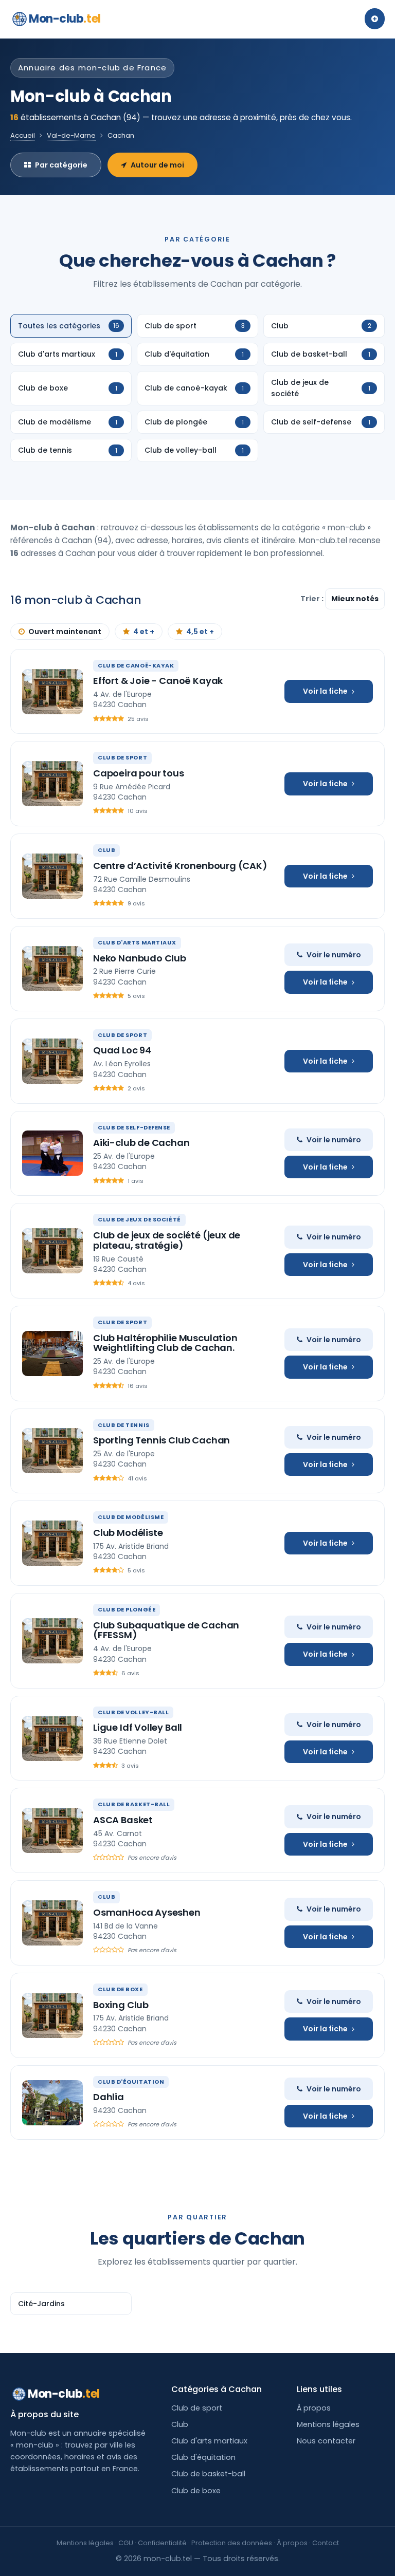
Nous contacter (326, 2441)
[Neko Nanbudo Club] (52, 969)
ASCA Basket (123, 1820)
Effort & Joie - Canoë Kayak (158, 681)
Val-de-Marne (71, 135)
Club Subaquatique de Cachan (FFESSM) (166, 1630)
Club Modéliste (128, 1533)
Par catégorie (61, 165)
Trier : (313, 599)
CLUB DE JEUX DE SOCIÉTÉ (139, 1219)
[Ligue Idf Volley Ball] (52, 1738)
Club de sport (197, 2408)
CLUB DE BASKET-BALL (134, 1804)
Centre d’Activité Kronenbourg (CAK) (180, 866)
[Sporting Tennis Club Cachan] (52, 1451)
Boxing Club (121, 2005)
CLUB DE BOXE (120, 1989)
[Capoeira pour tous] (52, 784)
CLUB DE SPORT (122, 757)
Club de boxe (196, 2491)
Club (180, 2424)
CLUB (106, 850)
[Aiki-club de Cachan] (52, 1153)
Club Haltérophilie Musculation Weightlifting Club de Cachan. (165, 1343)
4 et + (144, 632)
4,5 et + (200, 632)
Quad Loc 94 (122, 1050)
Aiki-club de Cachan (141, 1143)
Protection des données (232, 2543)
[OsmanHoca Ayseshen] (52, 1923)
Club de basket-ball (208, 2474)
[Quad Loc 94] (52, 1061)
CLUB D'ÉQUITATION (131, 2082)
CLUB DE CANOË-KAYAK (136, 665)
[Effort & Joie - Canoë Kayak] (52, 692)
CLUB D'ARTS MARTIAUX (137, 942)
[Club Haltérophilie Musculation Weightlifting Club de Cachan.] (52, 1354)
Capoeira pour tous (139, 773)
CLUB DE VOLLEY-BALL (133, 1712)
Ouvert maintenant (65, 632)
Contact (326, 2543)
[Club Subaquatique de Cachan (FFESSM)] (52, 1641)
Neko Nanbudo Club (140, 958)
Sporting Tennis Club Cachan (161, 1440)
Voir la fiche (325, 691)
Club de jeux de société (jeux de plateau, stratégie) (167, 1240)
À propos (314, 2408)
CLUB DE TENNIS (124, 1425)
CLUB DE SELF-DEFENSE (134, 1127)
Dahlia (109, 2097)
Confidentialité (162, 2543)
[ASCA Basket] (52, 1830)
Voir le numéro (334, 955)
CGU (126, 2543)
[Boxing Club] (52, 2015)
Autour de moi (157, 165)
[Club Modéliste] (52, 1543)
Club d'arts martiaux (209, 2441)
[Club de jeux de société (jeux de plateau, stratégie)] (52, 1251)
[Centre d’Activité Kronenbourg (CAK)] (52, 876)
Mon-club (65, 19)
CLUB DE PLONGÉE (127, 1609)
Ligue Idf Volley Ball (138, 1727)
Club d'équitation (203, 2457)
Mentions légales (328, 2424)
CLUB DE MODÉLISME (131, 1517)
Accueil (23, 135)
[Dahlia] (52, 2103)
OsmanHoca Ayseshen (147, 1912)
